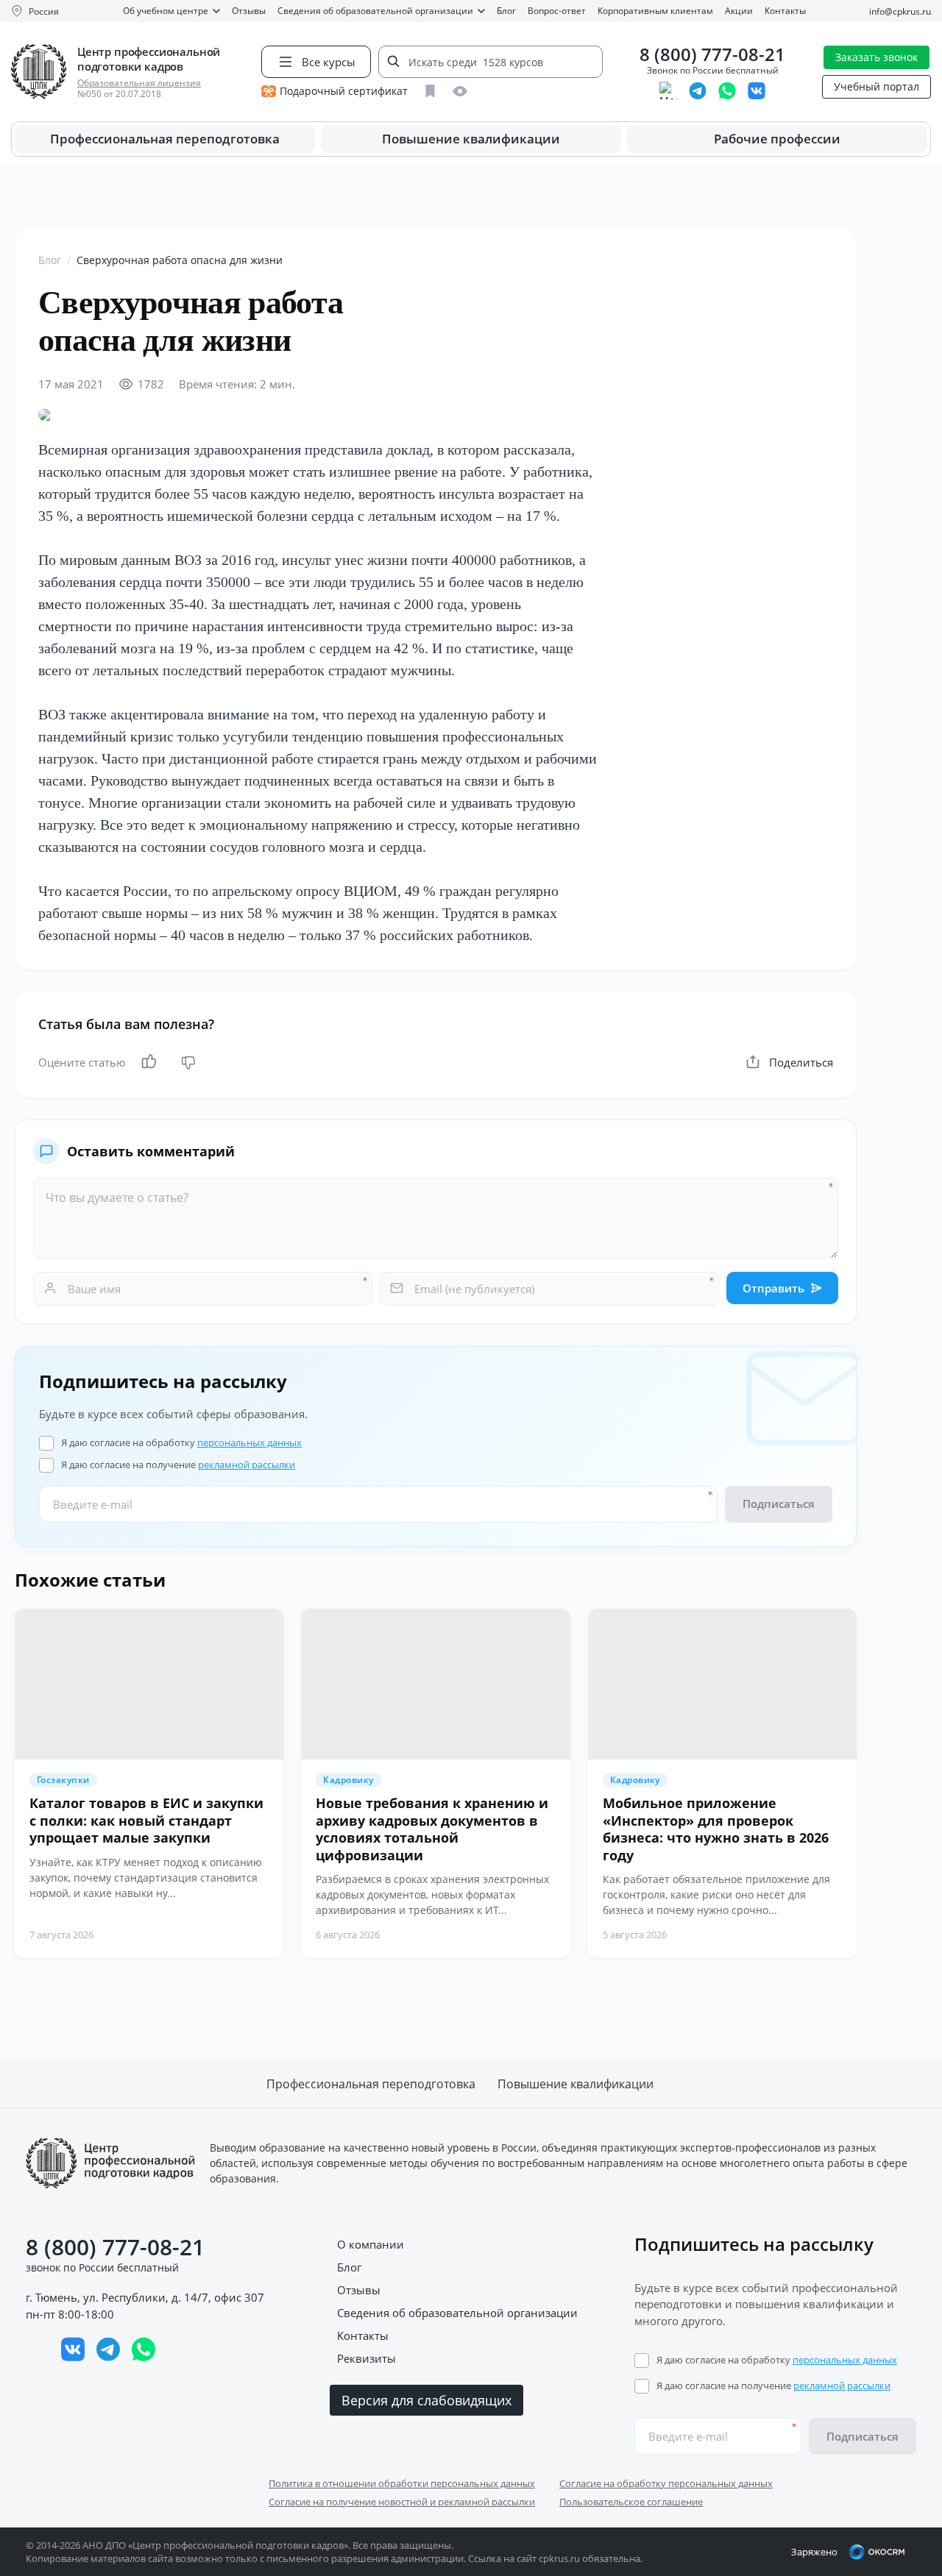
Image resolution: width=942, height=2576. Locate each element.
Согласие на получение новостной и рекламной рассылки (402, 2502)
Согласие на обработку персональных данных (666, 2483)
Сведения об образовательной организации (375, 11)
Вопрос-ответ (557, 11)
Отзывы (249, 11)
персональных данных (249, 1442)
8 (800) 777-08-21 (712, 55)
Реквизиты (366, 2358)
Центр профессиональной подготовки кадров (149, 59)
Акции (739, 11)
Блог (506, 11)
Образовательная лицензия (139, 83)
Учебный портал (877, 86)
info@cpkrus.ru (900, 11)
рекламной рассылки (247, 1465)
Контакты (785, 11)
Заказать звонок (877, 57)
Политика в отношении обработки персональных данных (402, 2483)
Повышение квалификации (471, 139)
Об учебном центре (166, 11)
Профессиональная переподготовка (165, 139)
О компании (371, 2244)
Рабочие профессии (777, 139)
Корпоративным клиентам (655, 11)
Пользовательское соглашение (631, 2502)
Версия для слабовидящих (426, 2400)
